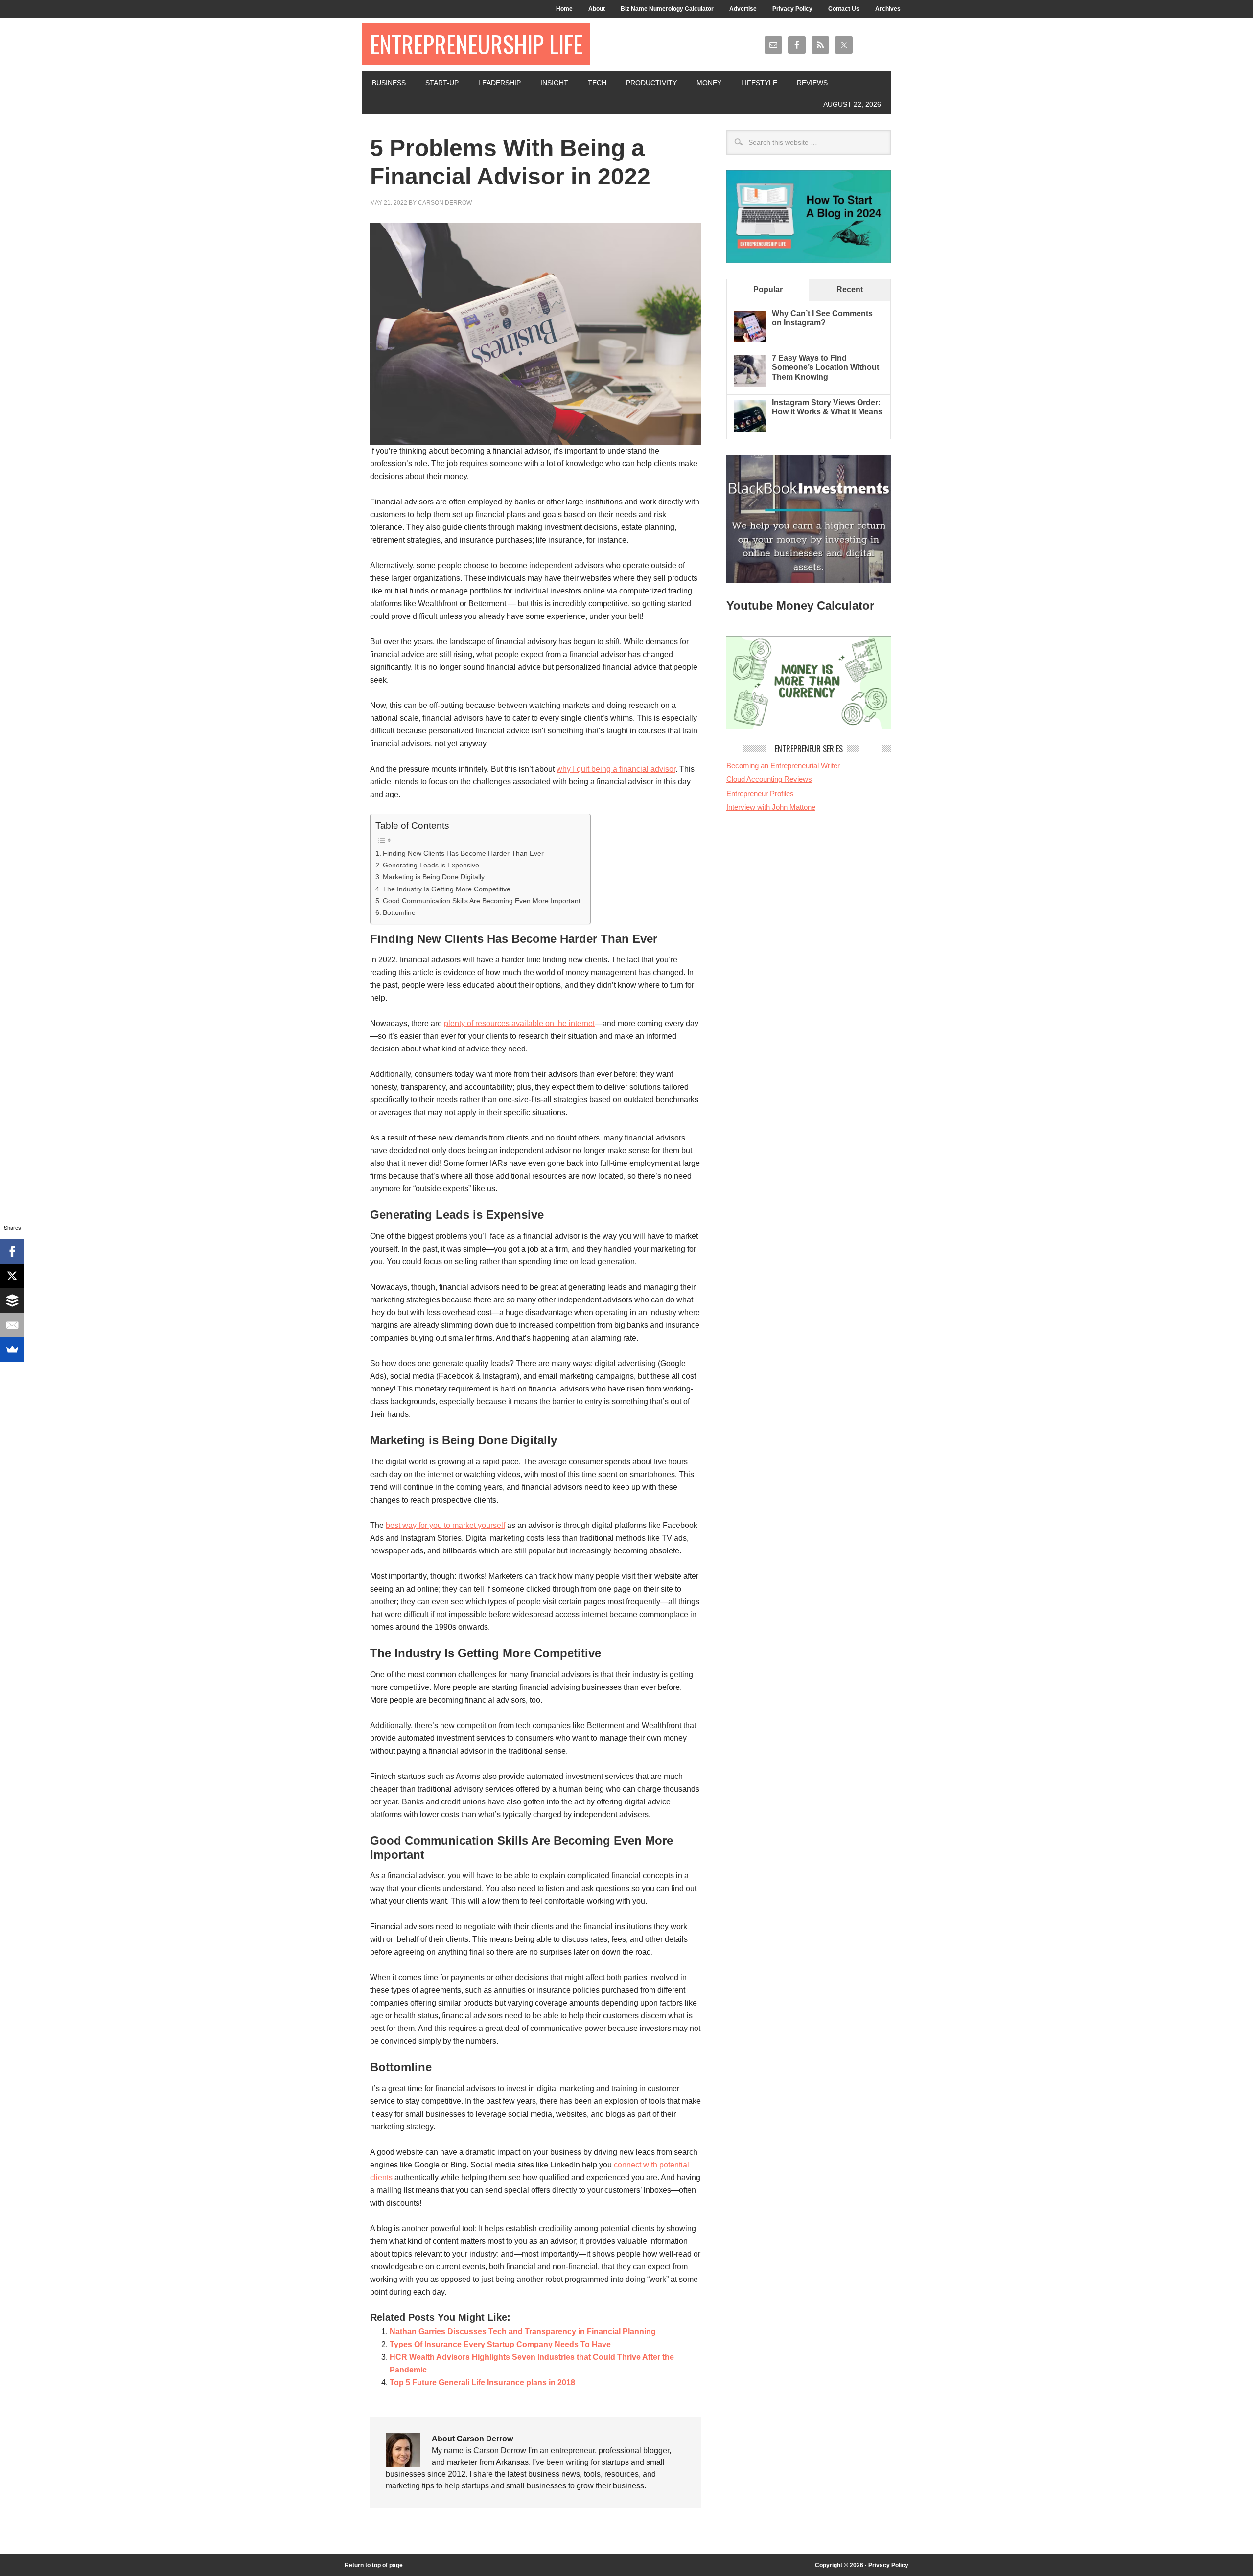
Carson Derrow (445, 203)
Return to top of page (374, 2565)
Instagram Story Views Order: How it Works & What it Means (827, 407)
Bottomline (399, 912)
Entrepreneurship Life (476, 44)
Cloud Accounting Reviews (769, 779)
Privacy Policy (792, 9)
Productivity (651, 83)
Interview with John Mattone (771, 807)
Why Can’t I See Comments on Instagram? (822, 318)
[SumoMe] (12, 1349)
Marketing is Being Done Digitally (434, 877)
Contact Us (844, 9)
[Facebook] (12, 1252)
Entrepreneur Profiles (760, 793)
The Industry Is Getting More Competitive (447, 889)
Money (709, 83)
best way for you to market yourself (445, 1525)
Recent (850, 289)
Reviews (812, 83)
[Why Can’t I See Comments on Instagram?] (750, 340)
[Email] (12, 1325)
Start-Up (442, 83)
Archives (888, 9)
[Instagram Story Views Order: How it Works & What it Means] (750, 429)
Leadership (499, 83)
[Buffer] (12, 1300)
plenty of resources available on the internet (519, 1023)
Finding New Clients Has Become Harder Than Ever (463, 853)
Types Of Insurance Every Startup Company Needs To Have (500, 2344)
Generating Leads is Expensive (431, 865)
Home (564, 9)
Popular (768, 289)
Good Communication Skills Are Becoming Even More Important (482, 901)
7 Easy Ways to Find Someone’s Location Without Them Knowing (825, 367)
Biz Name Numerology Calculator (667, 9)
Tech (597, 83)
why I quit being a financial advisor (616, 769)
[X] (12, 1276)
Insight (554, 83)
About (597, 9)
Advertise (743, 9)
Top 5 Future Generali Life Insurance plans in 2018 (482, 2382)
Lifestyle (759, 83)
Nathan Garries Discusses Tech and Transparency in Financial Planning (523, 2332)
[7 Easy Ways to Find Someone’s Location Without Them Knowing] (750, 384)
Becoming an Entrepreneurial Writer (783, 765)
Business (389, 83)
